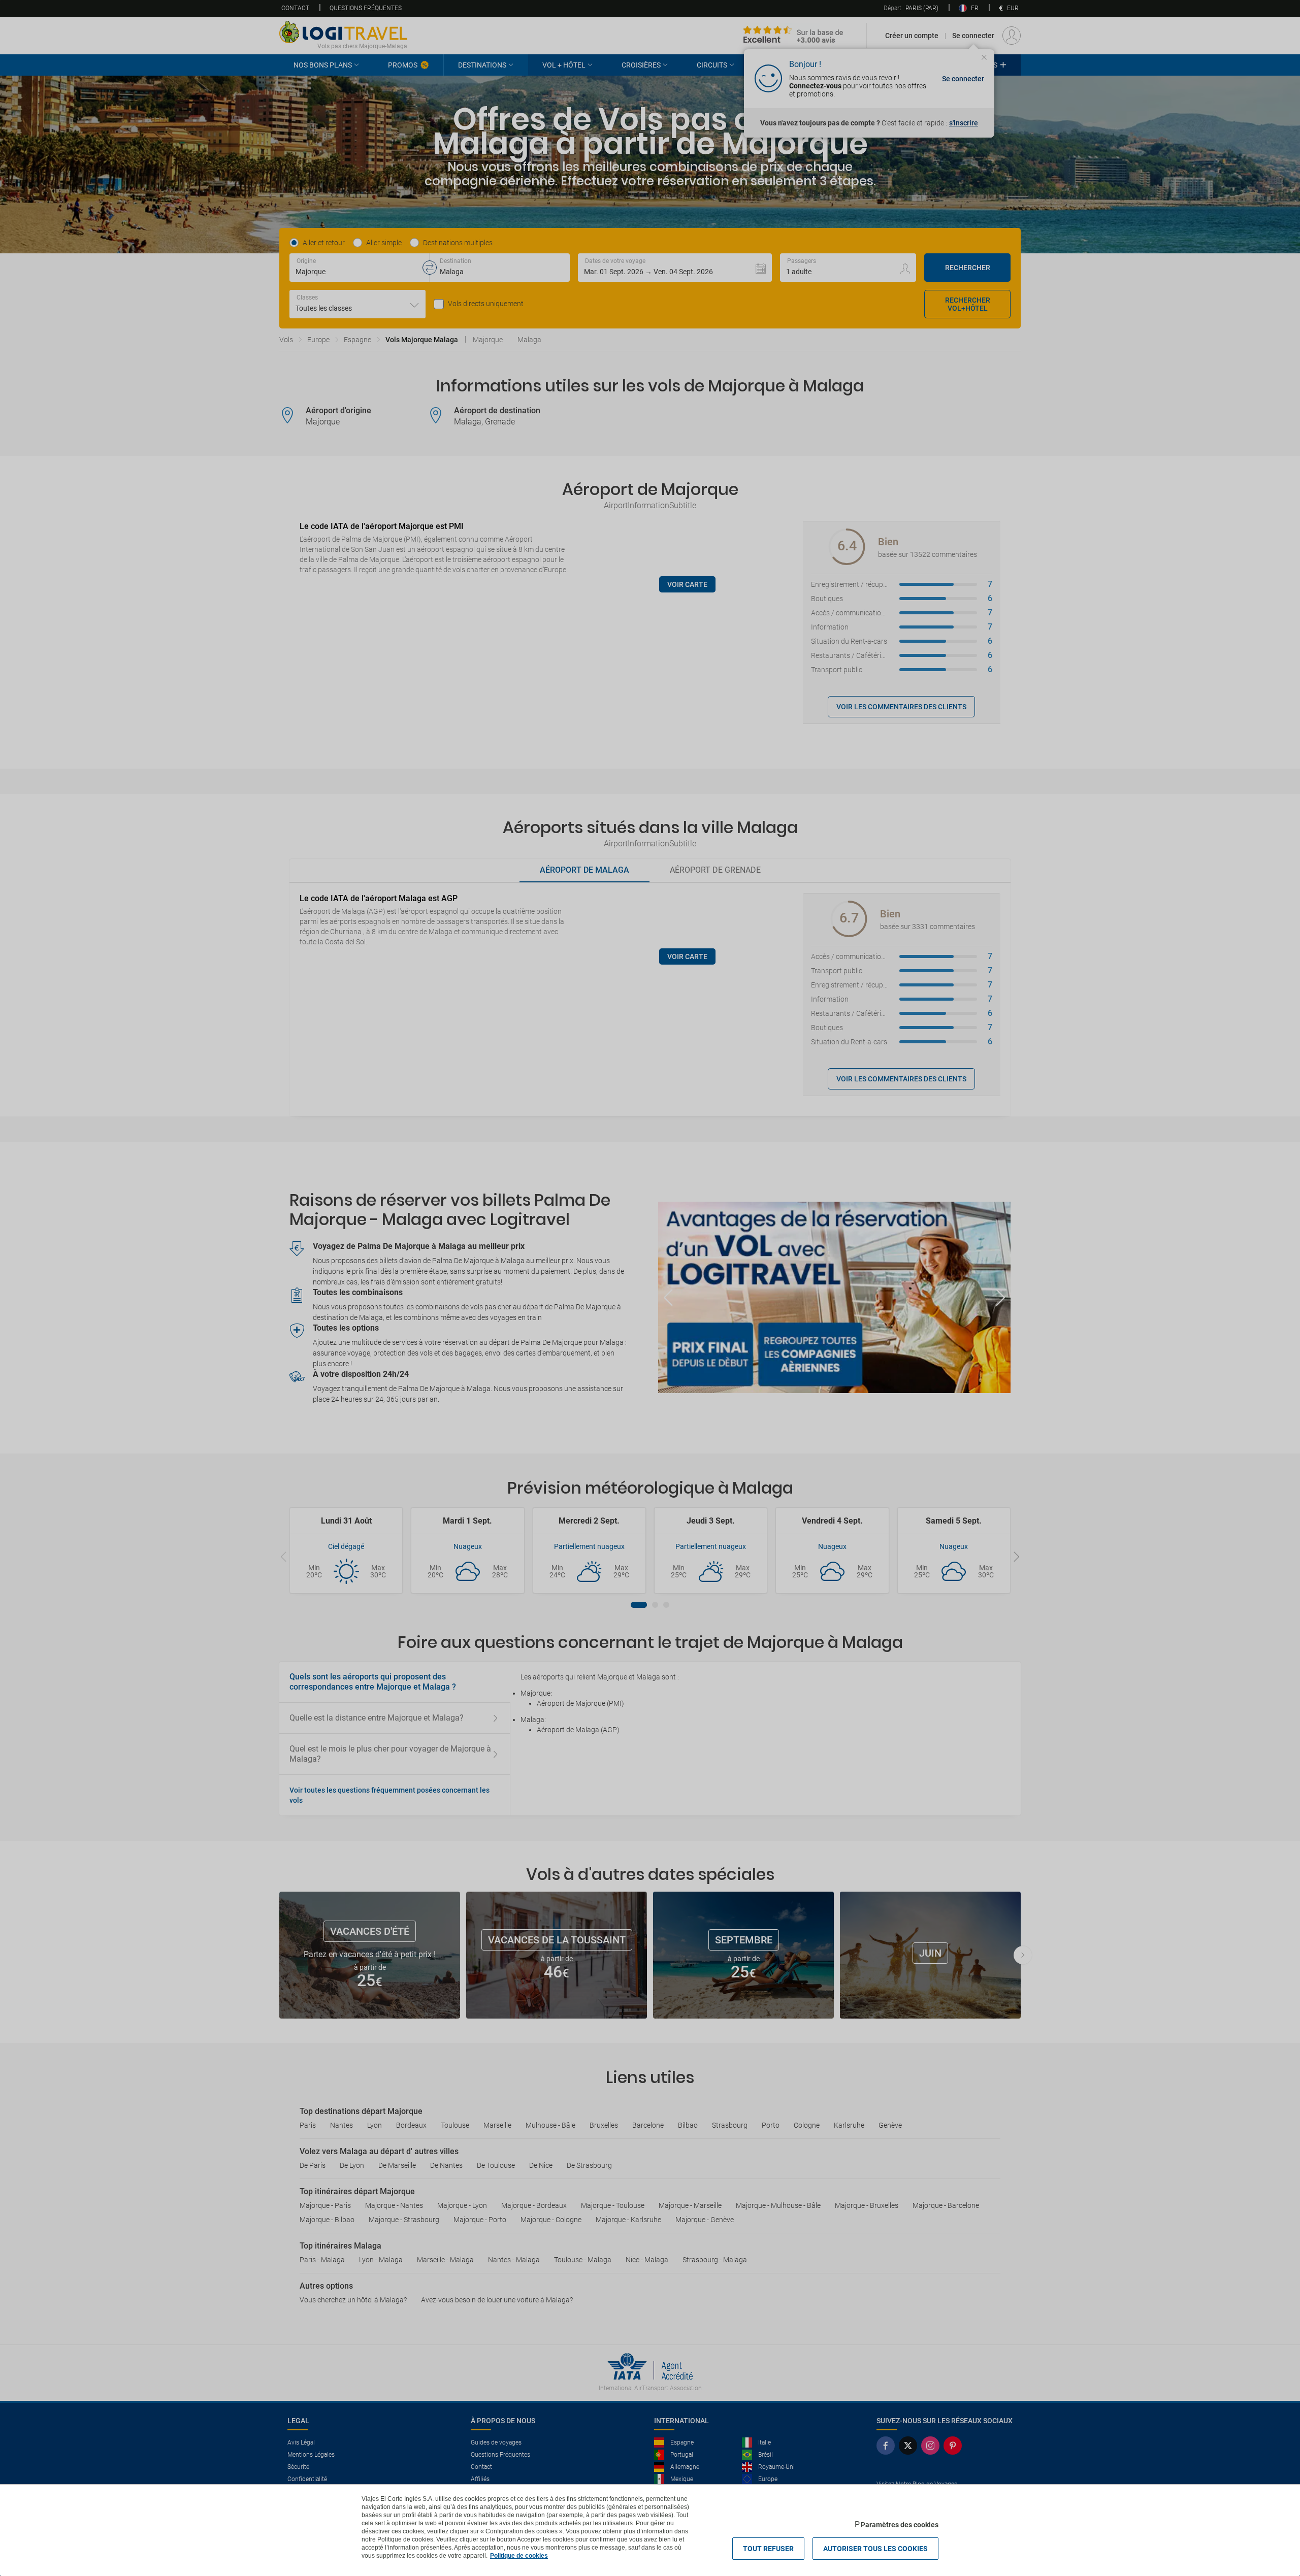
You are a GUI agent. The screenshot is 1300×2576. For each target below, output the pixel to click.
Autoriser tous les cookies (875, 2549)
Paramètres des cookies (900, 2525)
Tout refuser (768, 2549)
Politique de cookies (519, 2556)
